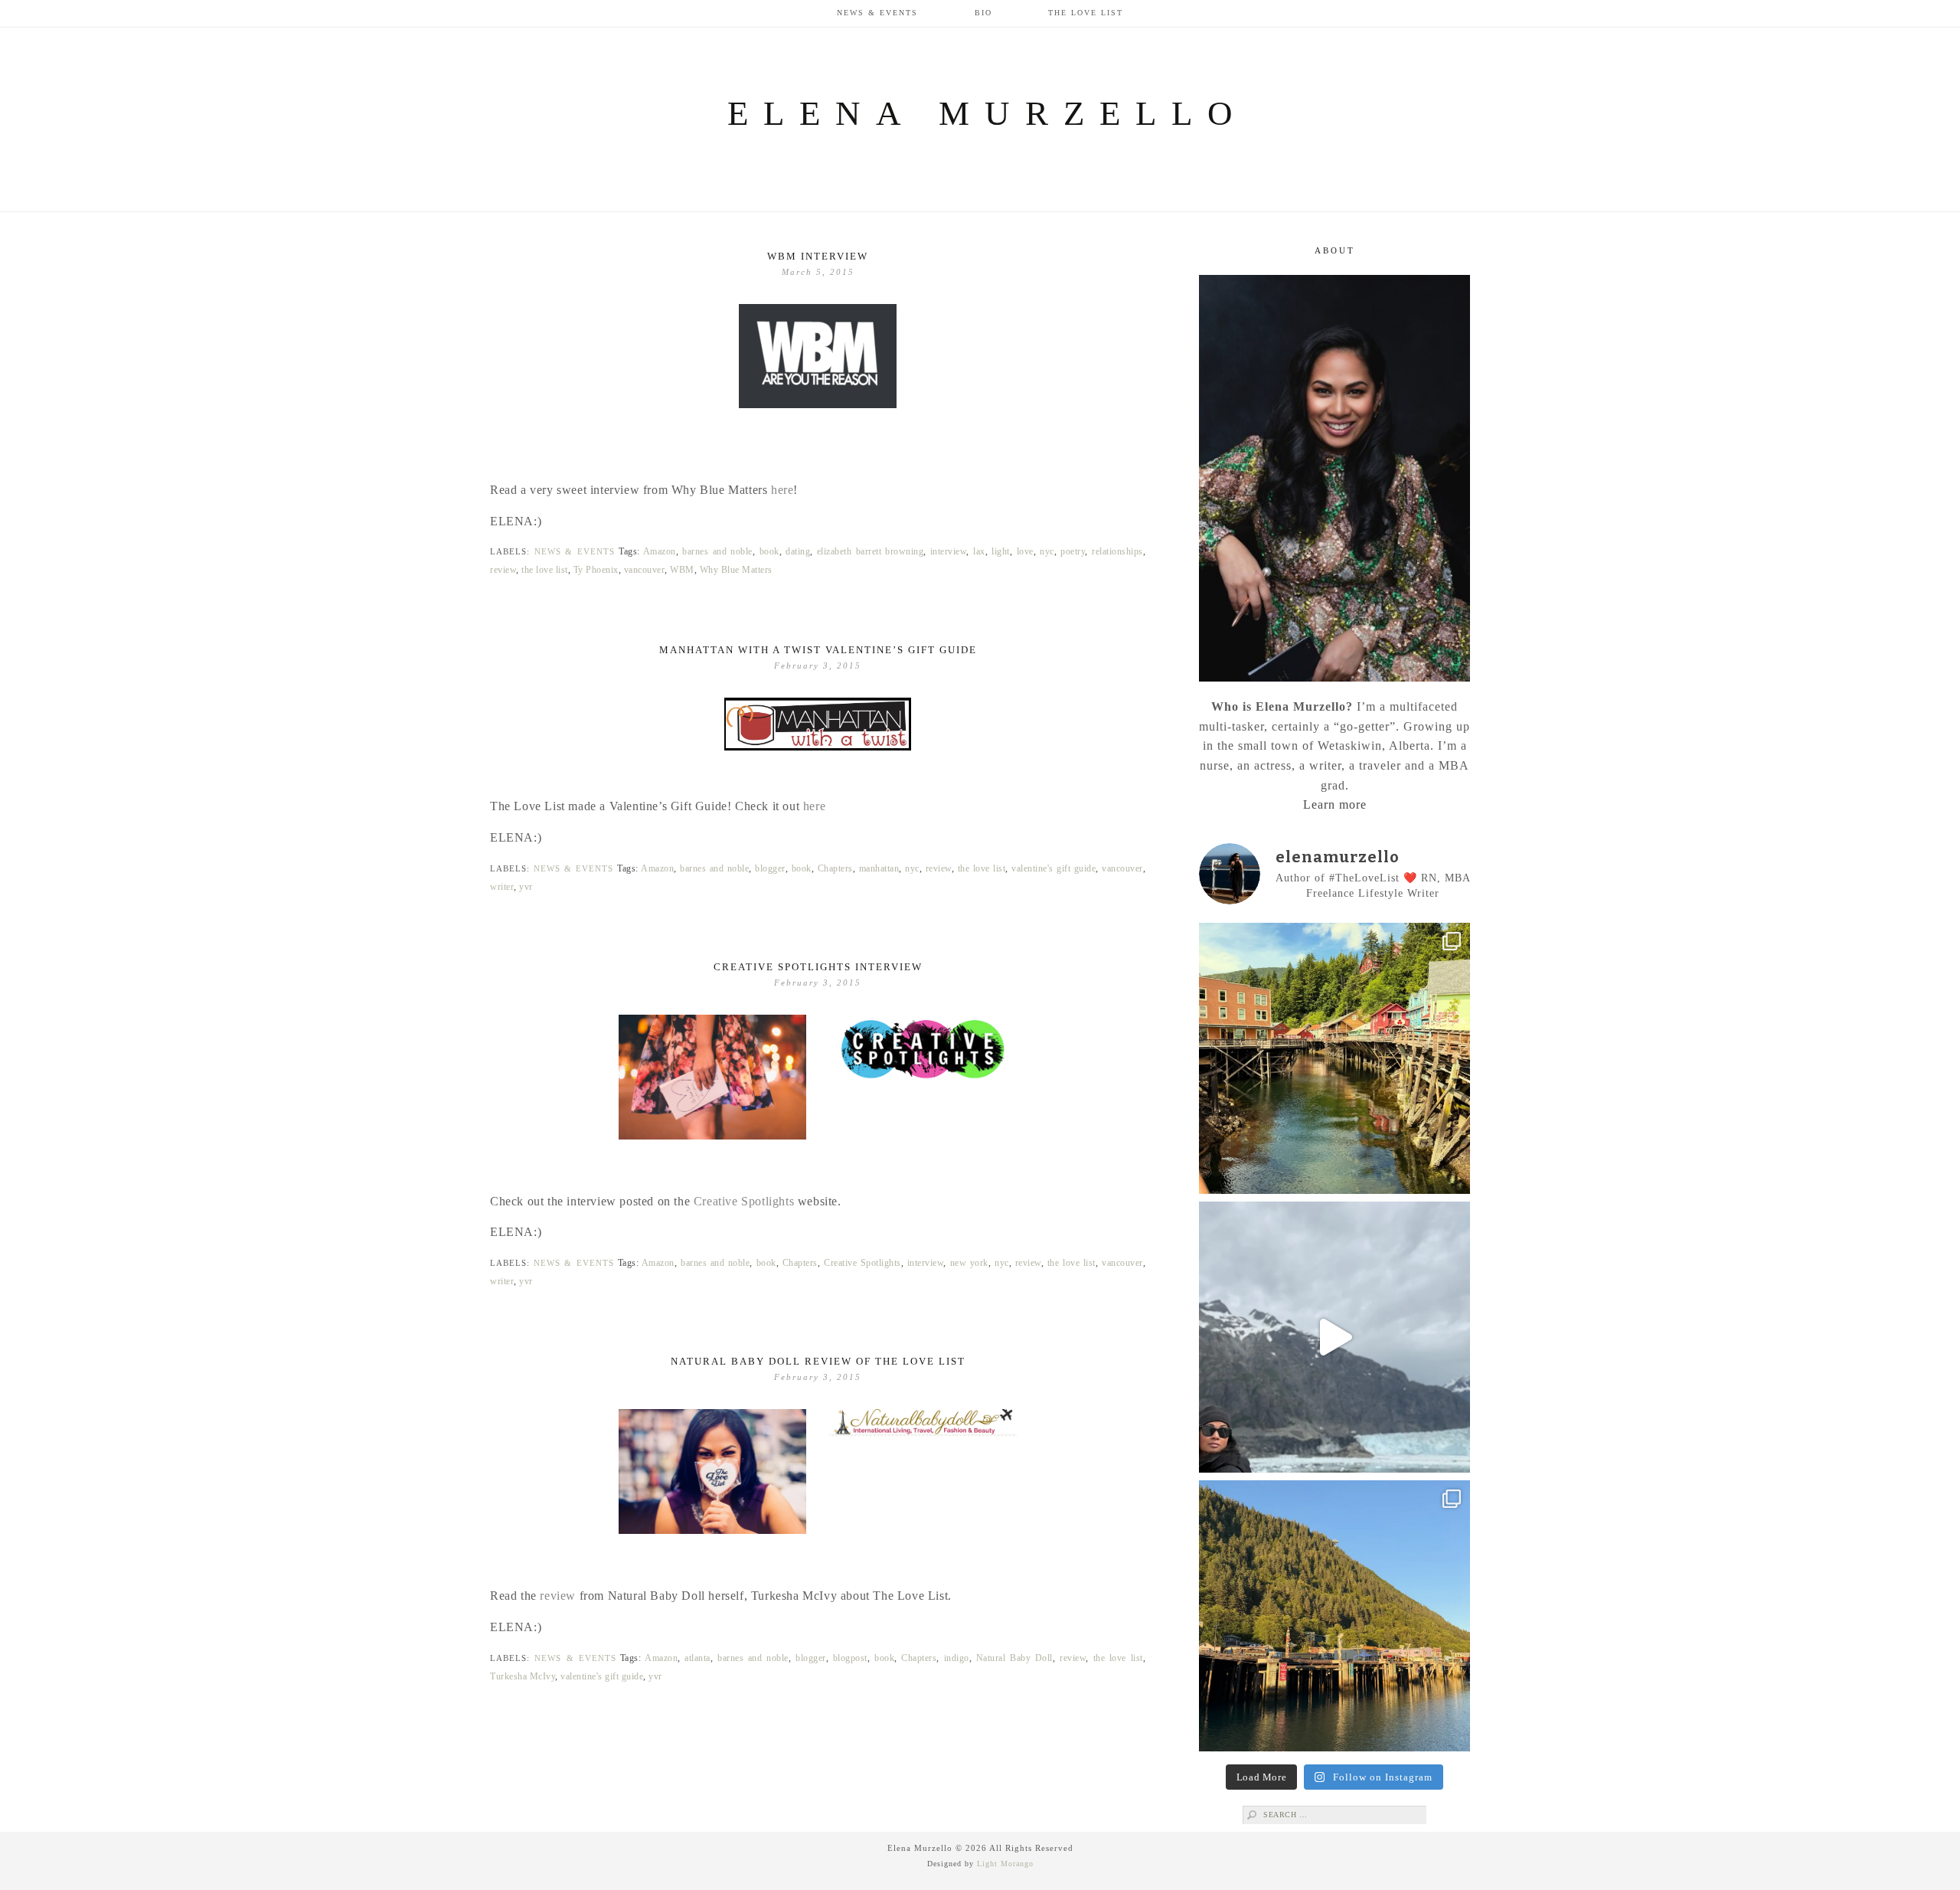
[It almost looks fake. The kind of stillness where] (1334, 1337)
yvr (526, 887)
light (1001, 551)
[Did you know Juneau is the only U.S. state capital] (1334, 1616)
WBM (682, 570)
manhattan (879, 868)
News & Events (877, 13)
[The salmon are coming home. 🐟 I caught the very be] (1334, 1058)
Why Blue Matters (736, 570)
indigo (957, 1658)
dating (798, 551)
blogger (770, 868)
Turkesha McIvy (523, 1676)
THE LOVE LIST (1086, 13)
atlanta (697, 1658)
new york (969, 1263)
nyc (1047, 551)
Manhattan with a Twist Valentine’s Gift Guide (818, 650)
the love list (545, 570)
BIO (983, 13)
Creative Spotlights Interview (818, 967)
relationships (1117, 551)
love (1025, 551)
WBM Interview (818, 256)
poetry (1073, 551)
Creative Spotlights (744, 1201)
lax (979, 551)
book (769, 551)
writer (502, 887)
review (503, 570)
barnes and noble (717, 551)
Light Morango (1005, 1864)
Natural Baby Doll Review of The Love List (818, 1361)
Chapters (835, 868)
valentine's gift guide (1053, 868)
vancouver (645, 570)
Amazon (660, 551)
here (782, 490)
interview (949, 551)
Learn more (1335, 804)
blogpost (850, 1658)
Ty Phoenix (596, 570)
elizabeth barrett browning (870, 551)
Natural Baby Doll (1014, 1658)
